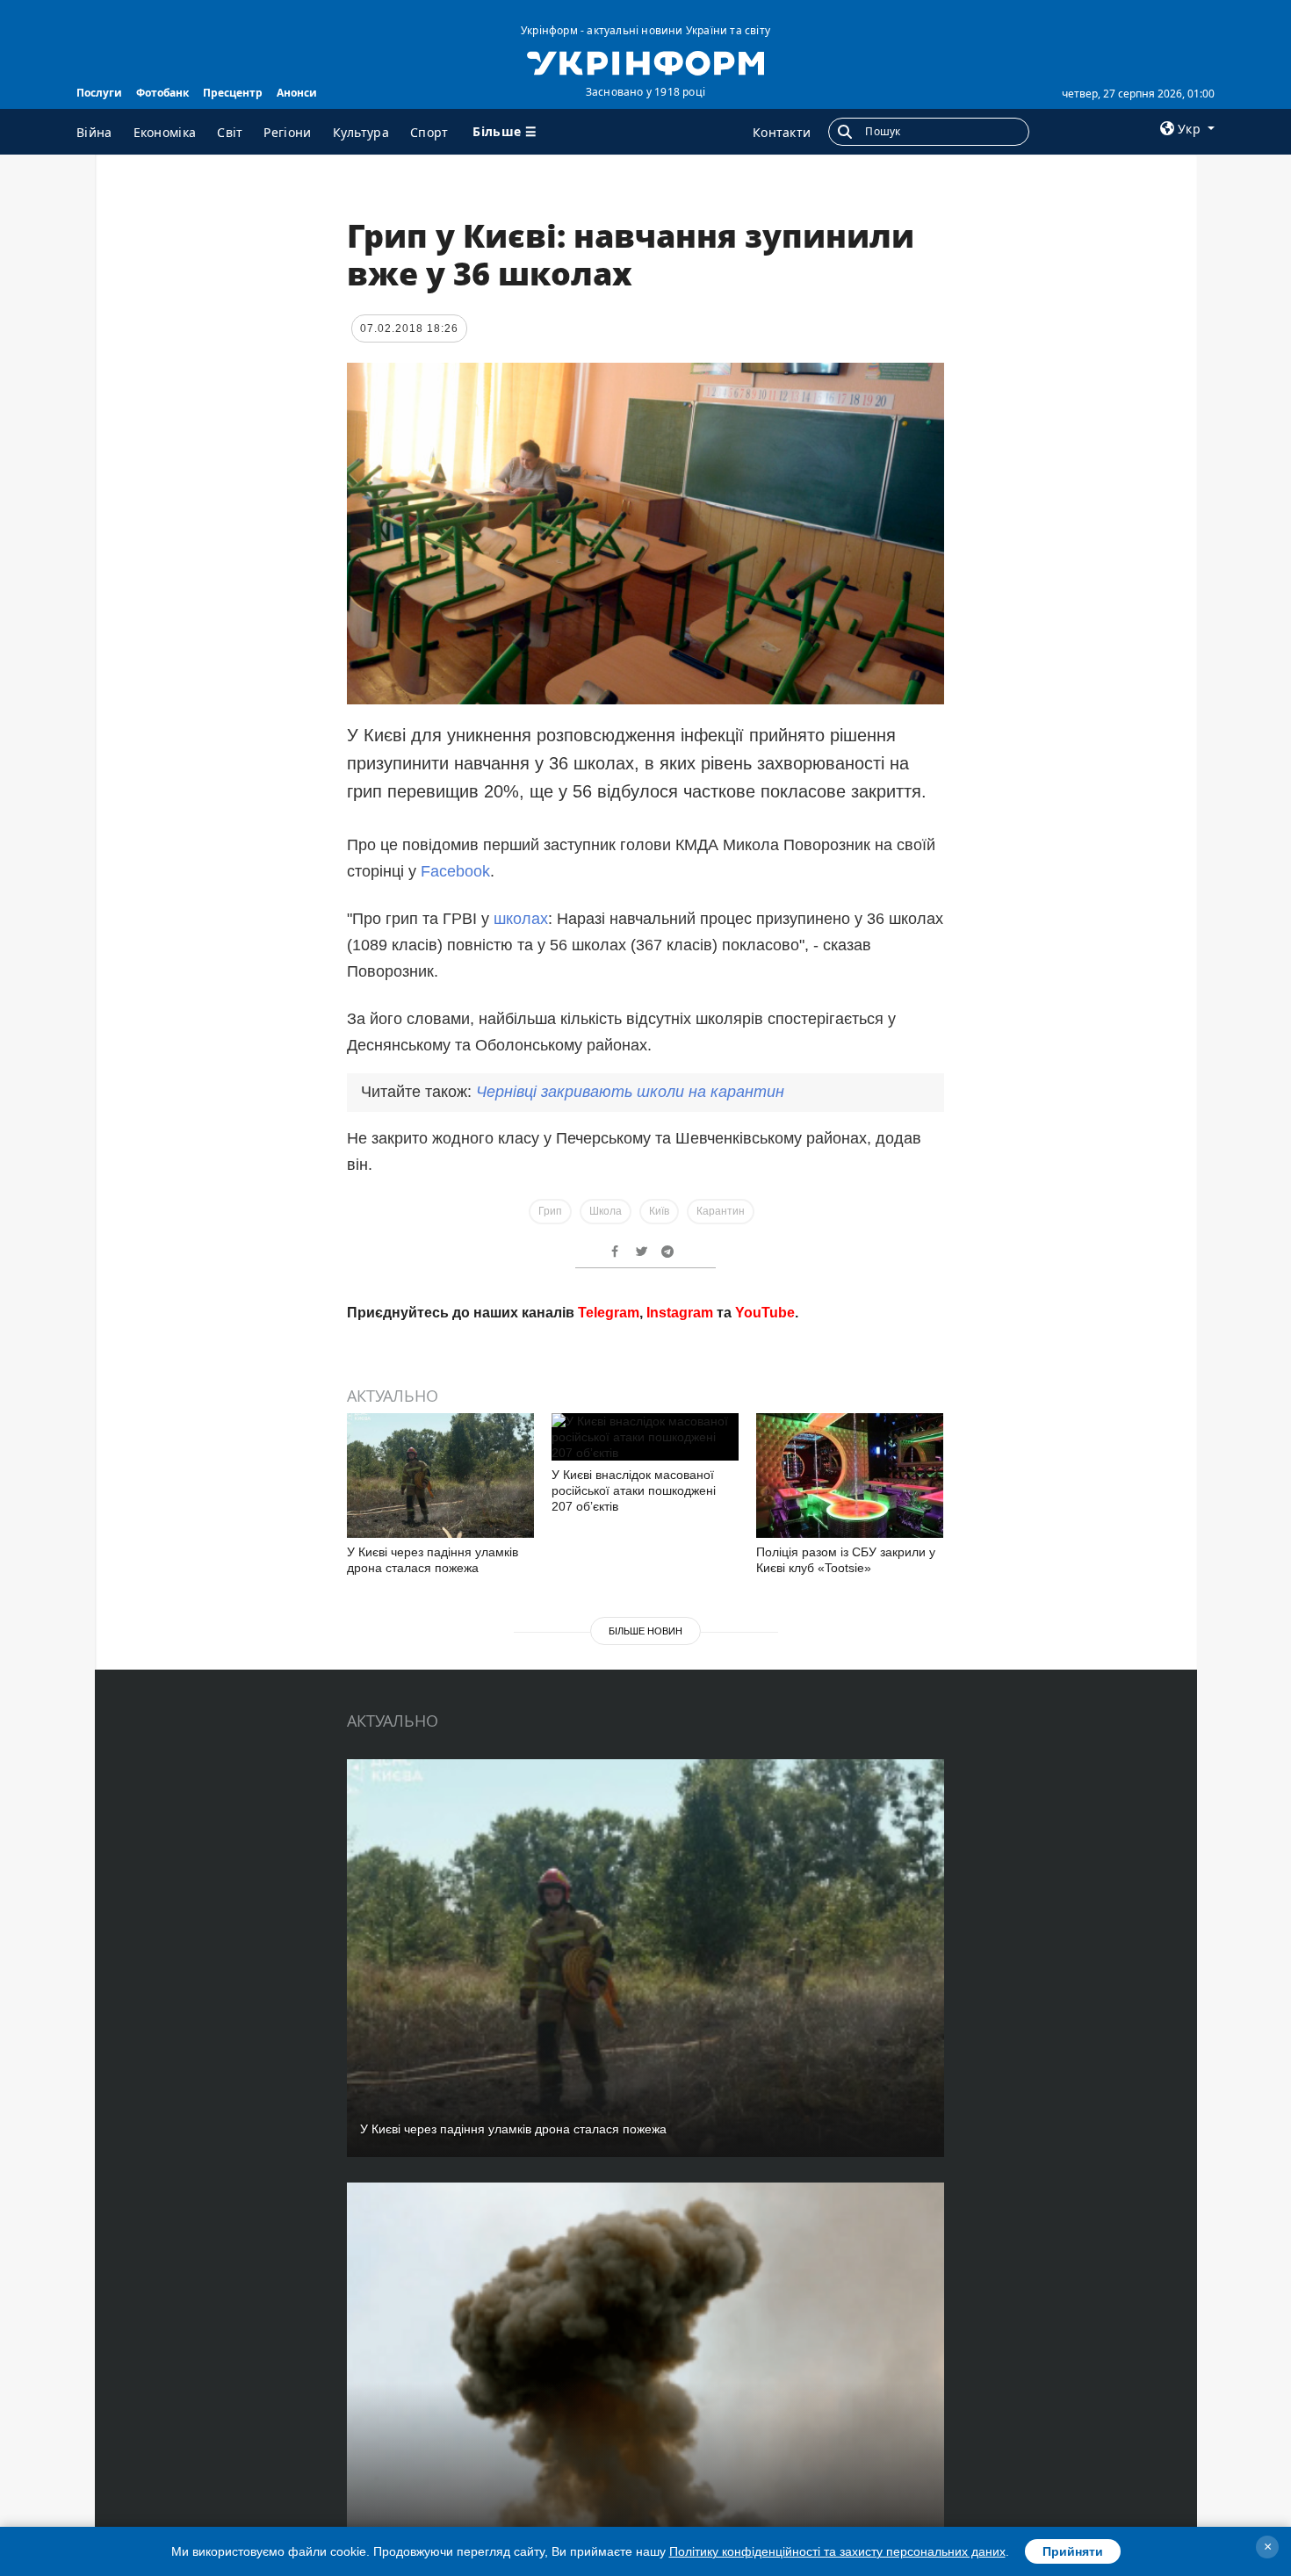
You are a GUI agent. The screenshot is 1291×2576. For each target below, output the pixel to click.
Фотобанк (162, 93)
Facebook (455, 871)
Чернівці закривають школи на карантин (630, 1092)
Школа (606, 1211)
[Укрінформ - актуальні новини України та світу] (645, 61)
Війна (94, 132)
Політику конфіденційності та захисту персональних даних (837, 2551)
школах (521, 919)
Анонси (297, 93)
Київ (659, 1211)
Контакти (782, 132)
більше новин (645, 1631)
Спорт (429, 132)
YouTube (765, 1313)
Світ (230, 132)
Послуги (99, 93)
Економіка (165, 132)
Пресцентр (233, 93)
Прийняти (1073, 2551)
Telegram (609, 1313)
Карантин (721, 1211)
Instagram (680, 1313)
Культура (361, 132)
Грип (550, 1211)
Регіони (287, 132)
